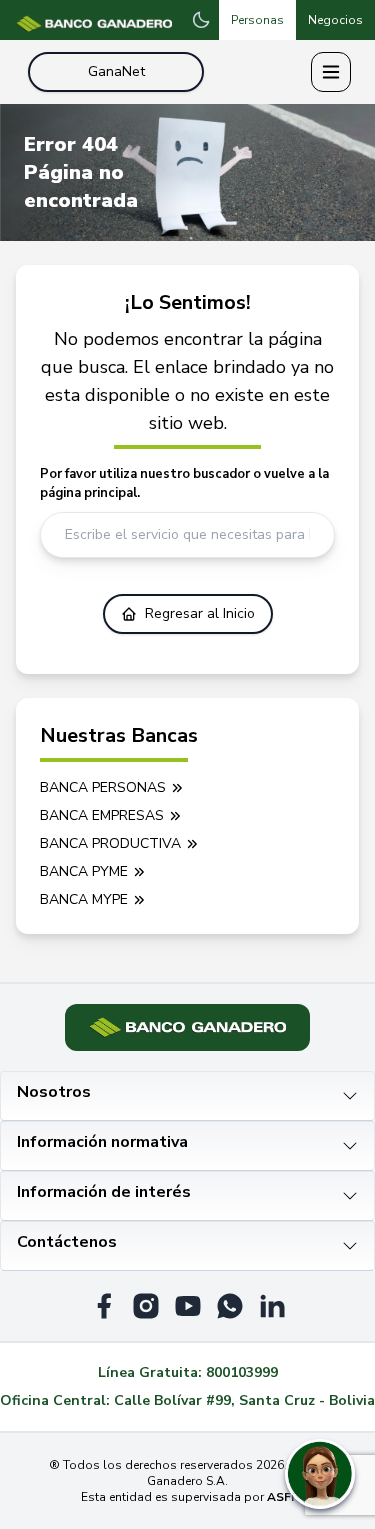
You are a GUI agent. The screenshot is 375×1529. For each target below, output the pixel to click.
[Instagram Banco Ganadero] (146, 1306)
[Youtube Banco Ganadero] (188, 1306)
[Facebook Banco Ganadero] (104, 1306)
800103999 (242, 1372)
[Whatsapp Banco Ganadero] (230, 1306)
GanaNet (116, 71)
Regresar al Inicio (200, 613)
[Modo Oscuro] (201, 20)
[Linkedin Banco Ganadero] (272, 1306)
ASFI (280, 1497)
